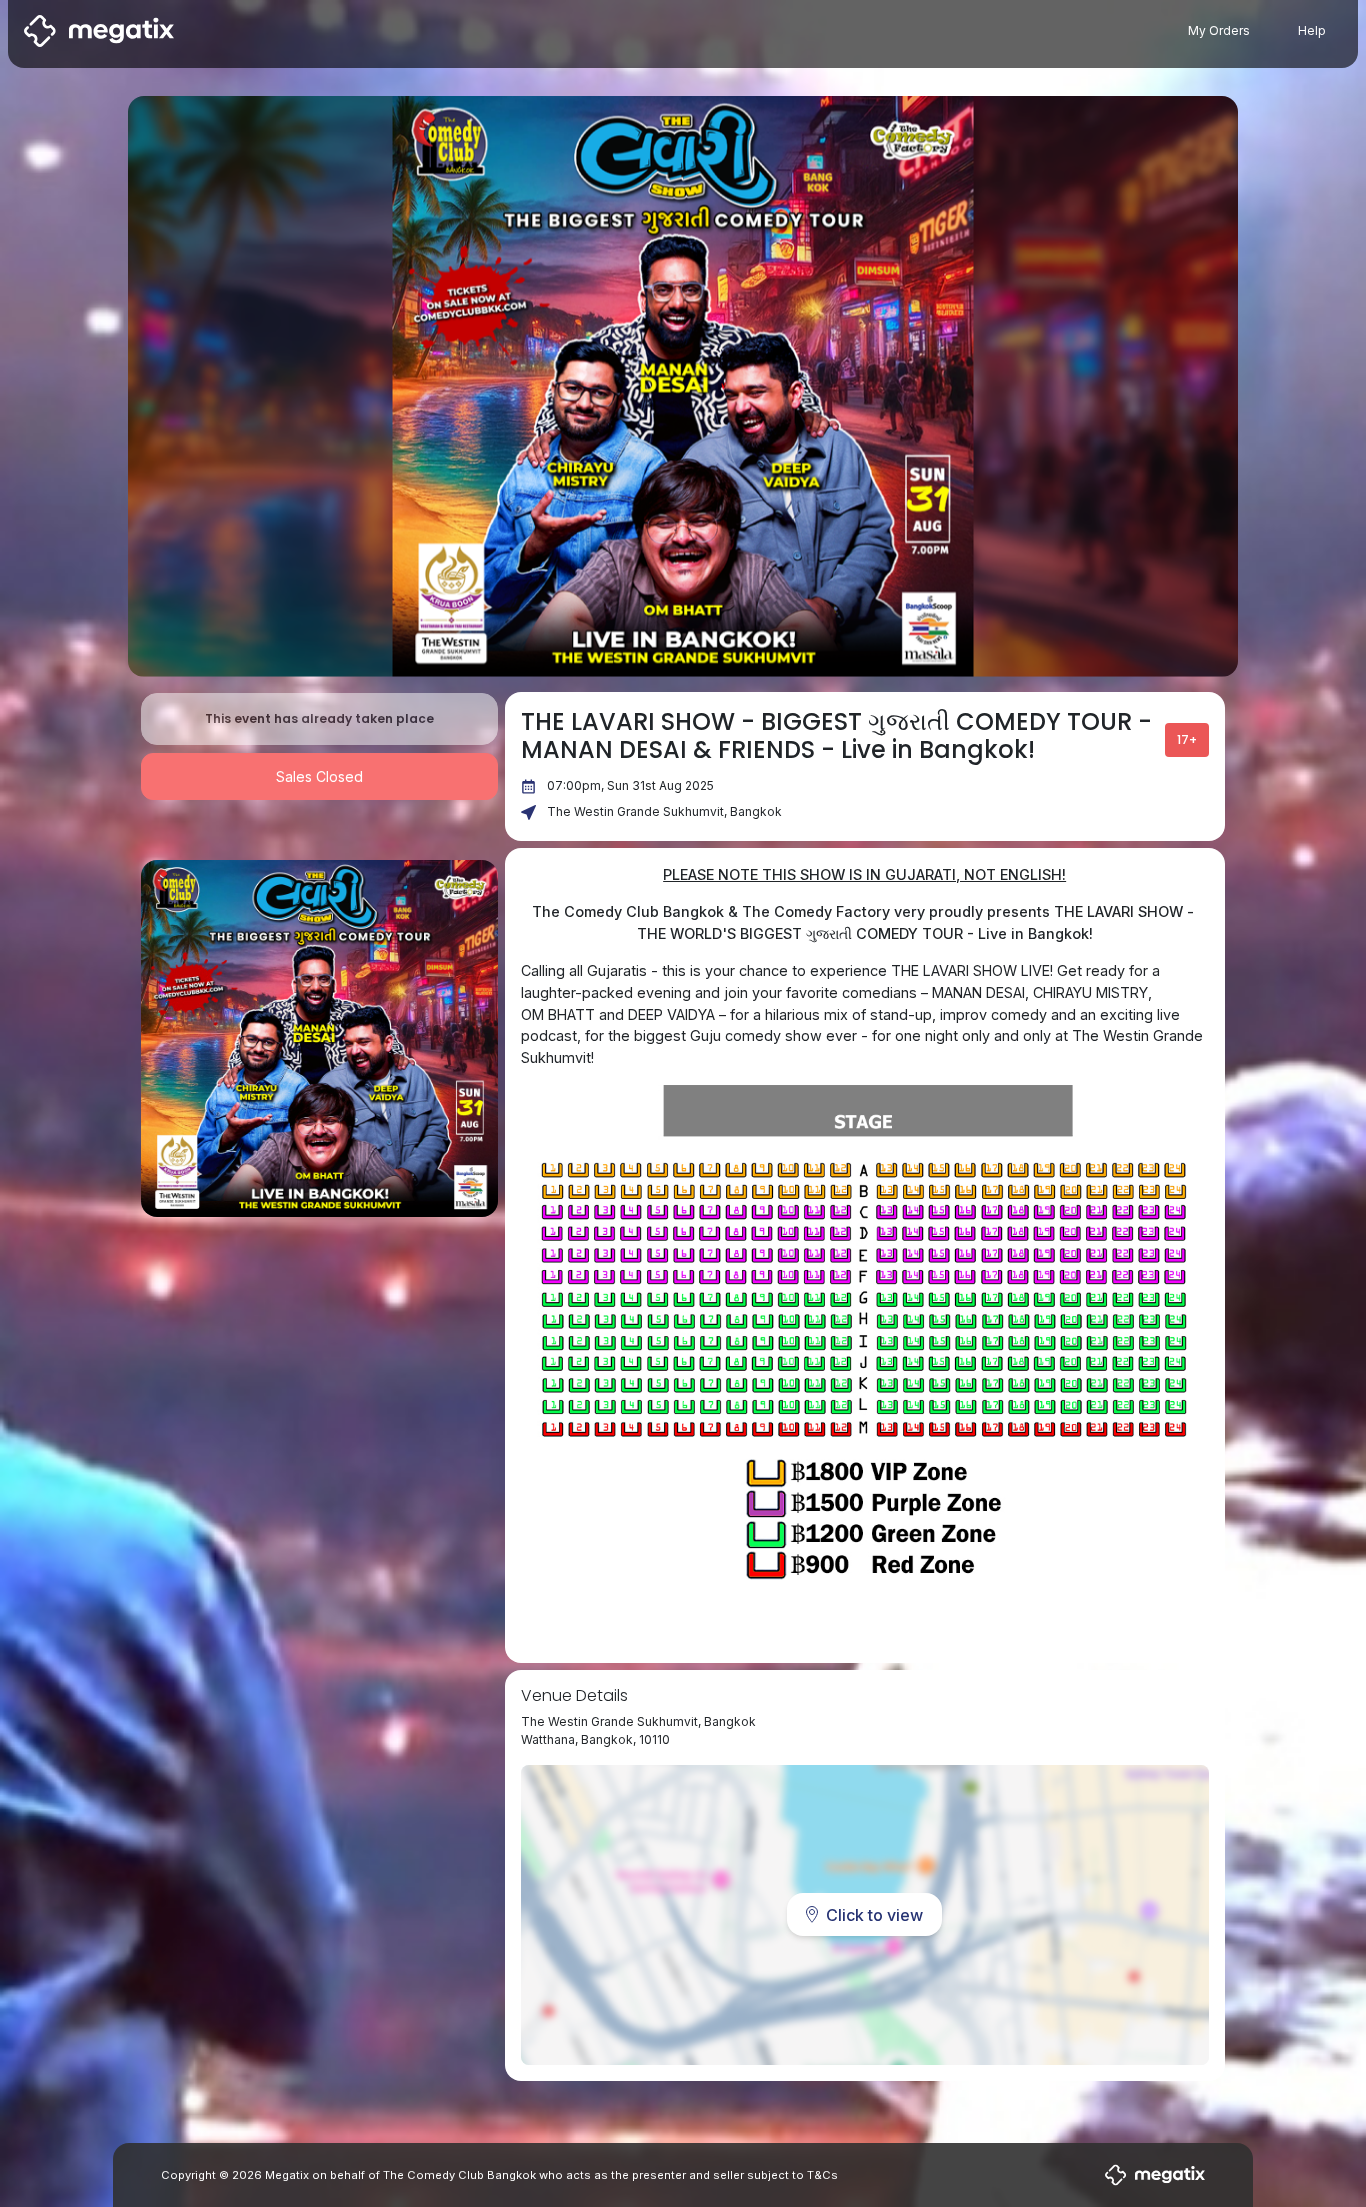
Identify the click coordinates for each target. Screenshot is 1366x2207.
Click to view (874, 1915)
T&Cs (822, 2175)
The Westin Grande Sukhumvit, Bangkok (664, 811)
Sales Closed (319, 776)
